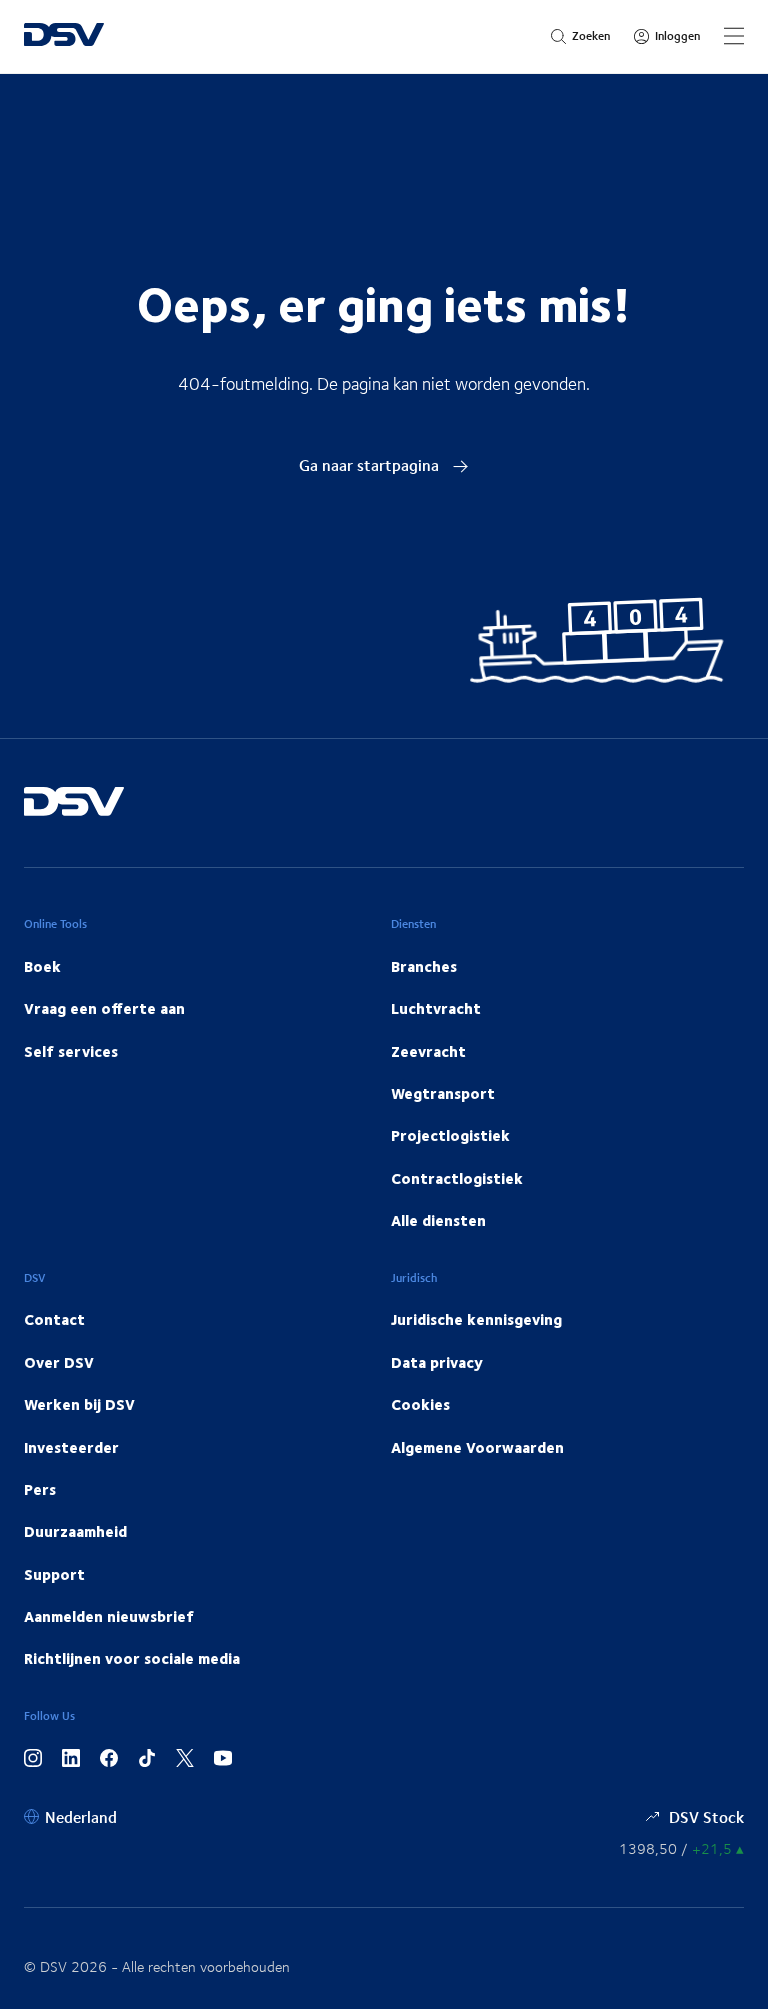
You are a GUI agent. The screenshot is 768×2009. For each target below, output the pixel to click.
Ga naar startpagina (371, 464)
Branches (424, 966)
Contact (54, 1319)
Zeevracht (428, 1051)
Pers (40, 1489)
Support (54, 1574)
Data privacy (437, 1362)
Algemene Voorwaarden (477, 1447)
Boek (42, 966)
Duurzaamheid (75, 1531)
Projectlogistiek (450, 1135)
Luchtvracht (436, 1008)
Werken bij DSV (79, 1404)
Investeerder (71, 1447)
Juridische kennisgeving (476, 1319)
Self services (71, 1051)
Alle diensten (438, 1220)
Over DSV (59, 1362)
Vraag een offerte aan (104, 1008)
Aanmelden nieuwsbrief (109, 1616)
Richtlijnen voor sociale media (132, 1658)
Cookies (420, 1404)
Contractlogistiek (457, 1178)
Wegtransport (443, 1093)
